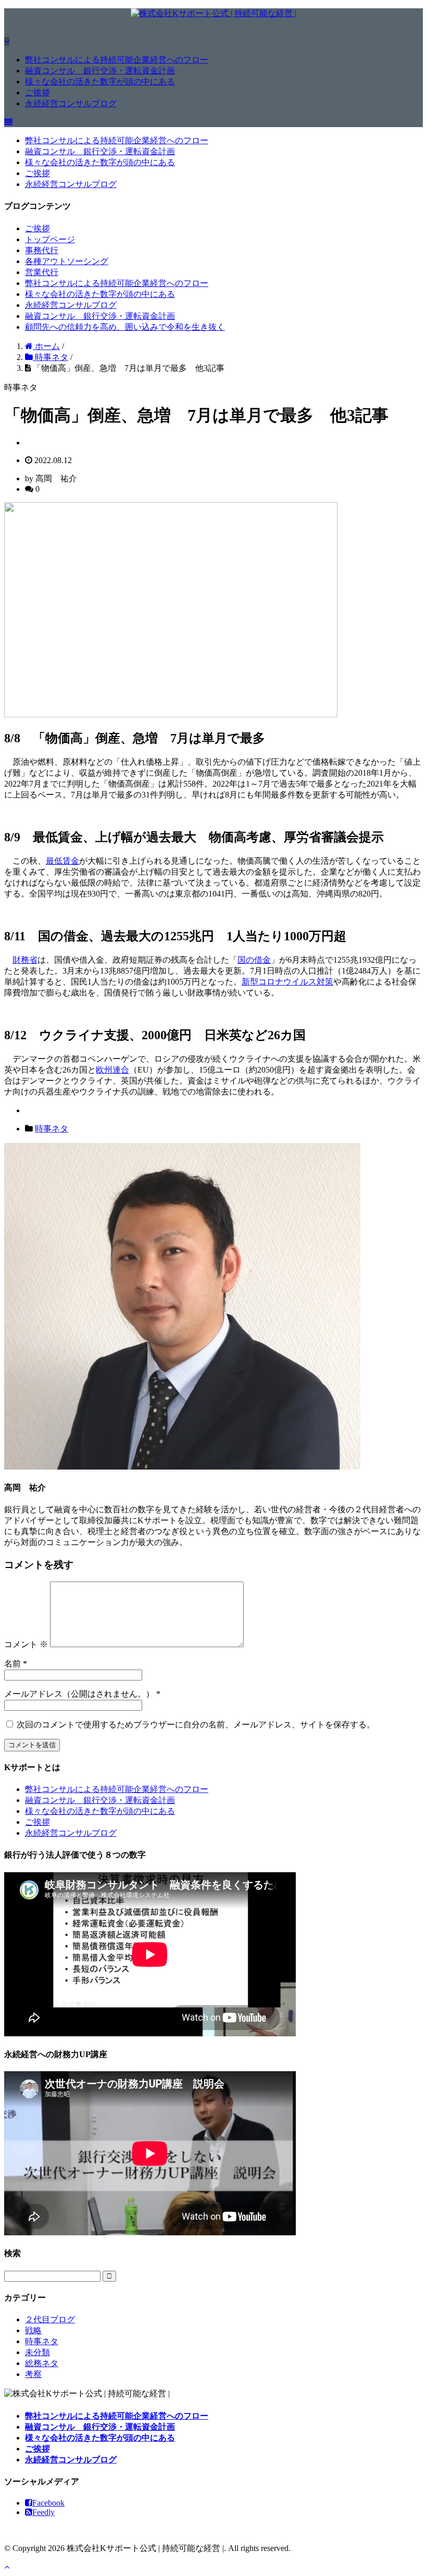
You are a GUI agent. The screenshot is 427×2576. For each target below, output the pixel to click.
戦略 (33, 2330)
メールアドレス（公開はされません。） (79, 1694)
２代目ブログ (50, 2319)
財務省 (25, 960)
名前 (12, 1664)
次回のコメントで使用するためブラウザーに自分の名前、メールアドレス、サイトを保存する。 (196, 1725)
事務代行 (42, 250)
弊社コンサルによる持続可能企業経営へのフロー (117, 60)
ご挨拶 (37, 92)
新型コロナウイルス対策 (287, 982)
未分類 (37, 2352)
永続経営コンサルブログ (71, 103)
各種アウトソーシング (67, 261)
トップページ (50, 239)
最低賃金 (62, 861)
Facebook (48, 2503)
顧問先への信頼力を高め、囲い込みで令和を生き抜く (125, 327)
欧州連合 (112, 1070)
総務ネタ (42, 2363)
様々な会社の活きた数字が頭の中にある (100, 82)
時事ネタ (52, 1129)
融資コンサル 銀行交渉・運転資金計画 (100, 71)
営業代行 (42, 272)
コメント (26, 1644)
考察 (33, 2374)
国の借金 (254, 960)
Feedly (43, 2512)
